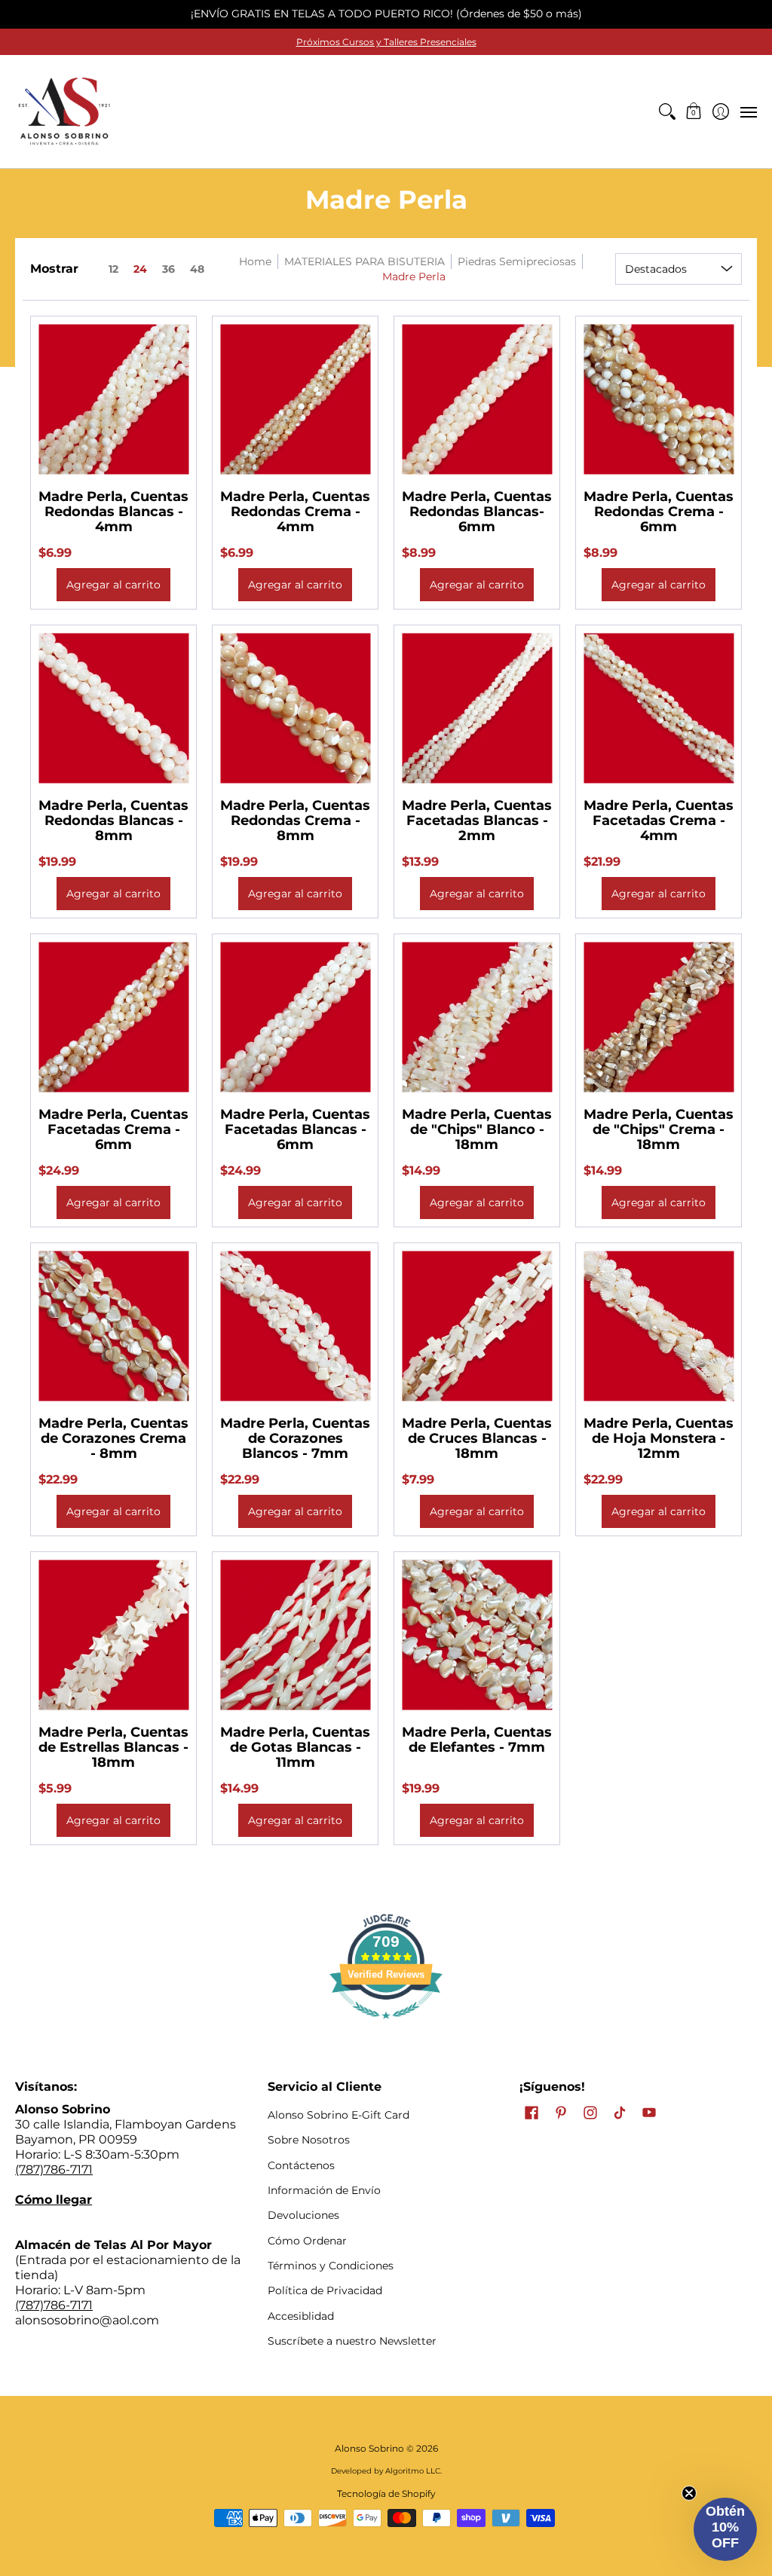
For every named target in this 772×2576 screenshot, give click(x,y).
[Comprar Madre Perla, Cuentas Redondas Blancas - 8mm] (113, 708)
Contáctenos (301, 2165)
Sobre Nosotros (309, 2140)
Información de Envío (324, 2190)
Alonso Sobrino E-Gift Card (339, 2115)
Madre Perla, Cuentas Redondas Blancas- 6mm (477, 512)
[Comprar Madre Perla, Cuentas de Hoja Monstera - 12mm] (659, 1326)
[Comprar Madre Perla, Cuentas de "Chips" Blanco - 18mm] (477, 1017)
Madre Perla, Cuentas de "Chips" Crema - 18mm (659, 1129)
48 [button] (197, 269)
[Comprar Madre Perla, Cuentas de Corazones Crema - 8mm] (113, 1326)
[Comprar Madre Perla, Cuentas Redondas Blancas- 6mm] (477, 399)
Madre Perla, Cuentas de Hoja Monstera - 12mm (659, 1438)
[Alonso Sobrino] (64, 112)
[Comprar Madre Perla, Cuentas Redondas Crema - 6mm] (659, 399)
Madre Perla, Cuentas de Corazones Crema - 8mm (113, 1438)
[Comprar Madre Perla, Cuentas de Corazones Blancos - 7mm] (295, 1326)
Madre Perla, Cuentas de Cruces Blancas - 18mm (477, 1438)
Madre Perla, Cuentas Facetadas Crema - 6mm (113, 1129)
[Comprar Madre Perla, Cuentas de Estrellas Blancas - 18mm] (113, 1635)
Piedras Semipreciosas (517, 261)
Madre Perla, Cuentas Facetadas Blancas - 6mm (295, 1129)
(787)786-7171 (54, 2170)
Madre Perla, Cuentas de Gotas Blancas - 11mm (295, 1747)
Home (255, 261)
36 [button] (168, 269)
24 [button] (140, 269)
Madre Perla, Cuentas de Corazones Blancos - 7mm (295, 1438)
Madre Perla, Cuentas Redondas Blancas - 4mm (113, 512)
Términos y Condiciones (331, 2266)
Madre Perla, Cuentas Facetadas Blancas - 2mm (477, 820)
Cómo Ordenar (307, 2241)
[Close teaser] (689, 2493)
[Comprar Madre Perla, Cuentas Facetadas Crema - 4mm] (659, 708)
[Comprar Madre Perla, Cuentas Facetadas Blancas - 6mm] (295, 1017)
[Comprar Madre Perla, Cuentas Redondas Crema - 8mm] (295, 708)
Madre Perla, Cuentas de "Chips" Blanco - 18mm (477, 1129)
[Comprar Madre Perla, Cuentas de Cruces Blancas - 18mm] (477, 1326)
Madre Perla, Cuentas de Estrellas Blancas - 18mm (113, 1747)
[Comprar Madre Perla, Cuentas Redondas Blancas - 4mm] (113, 399)
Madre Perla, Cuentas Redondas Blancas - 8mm (113, 820)
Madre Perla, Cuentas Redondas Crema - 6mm (659, 512)
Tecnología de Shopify (386, 2493)
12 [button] (113, 269)
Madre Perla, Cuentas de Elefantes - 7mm (477, 1740)
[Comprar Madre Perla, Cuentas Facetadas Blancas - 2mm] (477, 708)
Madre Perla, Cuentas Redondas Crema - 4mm (295, 512)
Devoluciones (303, 2215)
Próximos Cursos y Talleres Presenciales (386, 42)
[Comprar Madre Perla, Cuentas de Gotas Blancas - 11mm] (295, 1635)
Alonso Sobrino (369, 2448)
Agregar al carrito (113, 585)
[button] (694, 112)
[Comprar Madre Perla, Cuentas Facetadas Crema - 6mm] (113, 1017)
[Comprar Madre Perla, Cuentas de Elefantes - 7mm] (477, 1635)
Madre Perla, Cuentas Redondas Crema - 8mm (295, 820)
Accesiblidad (301, 2316)
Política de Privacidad (325, 2290)
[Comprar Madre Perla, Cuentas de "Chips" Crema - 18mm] (659, 1017)
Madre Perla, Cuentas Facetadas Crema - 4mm (659, 820)
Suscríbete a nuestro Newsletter (352, 2341)
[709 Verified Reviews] (386, 2026)
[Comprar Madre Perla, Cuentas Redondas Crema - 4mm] (295, 399)
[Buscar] (667, 112)
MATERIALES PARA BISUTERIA (365, 261)
